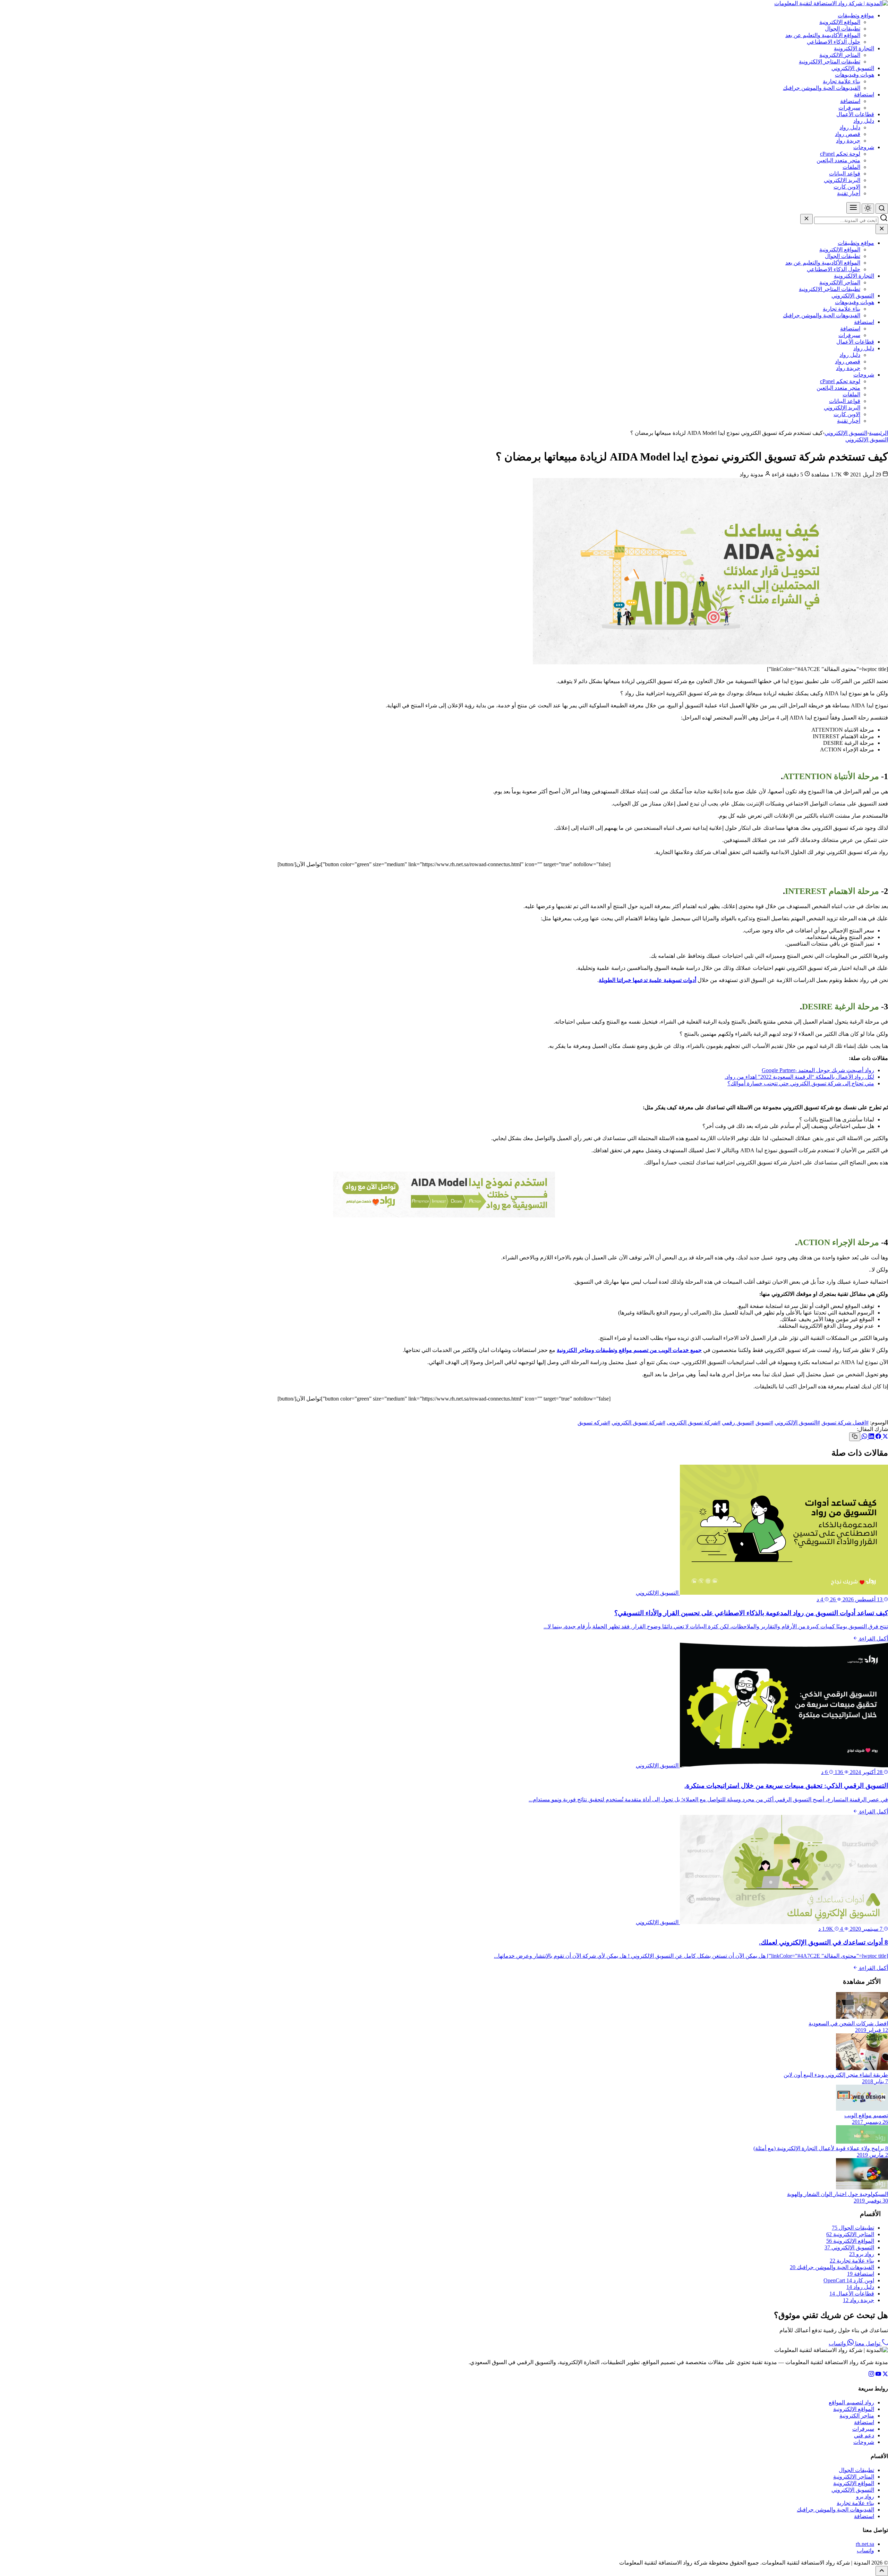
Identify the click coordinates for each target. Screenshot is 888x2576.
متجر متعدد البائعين (838, 160)
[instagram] (871, 2375)
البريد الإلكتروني (842, 180)
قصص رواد (848, 134)
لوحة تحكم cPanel (840, 154)
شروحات (864, 147)
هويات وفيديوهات (855, 75)
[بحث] (882, 209)
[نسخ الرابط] (855, 1437)
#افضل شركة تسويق (845, 1423)
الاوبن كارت (847, 187)
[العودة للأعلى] (882, 2571)
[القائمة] (853, 208)
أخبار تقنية (849, 193)
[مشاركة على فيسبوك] (878, 1437)
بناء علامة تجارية (842, 81)
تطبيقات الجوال (843, 29)
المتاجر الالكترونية (840, 55)
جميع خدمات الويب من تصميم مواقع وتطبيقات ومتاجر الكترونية (629, 1350)
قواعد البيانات (845, 174)
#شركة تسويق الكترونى (694, 1423)
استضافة (864, 94)
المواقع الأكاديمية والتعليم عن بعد (823, 35)
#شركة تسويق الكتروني (638, 1423)
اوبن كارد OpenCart (849, 2280)
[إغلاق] (806, 219)
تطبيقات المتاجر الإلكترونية (830, 62)
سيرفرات (849, 108)
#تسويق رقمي (738, 1423)
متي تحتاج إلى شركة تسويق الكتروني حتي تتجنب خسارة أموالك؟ (801, 1083)
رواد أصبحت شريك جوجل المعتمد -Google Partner (818, 1070)
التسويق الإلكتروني (853, 68)
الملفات (851, 167)
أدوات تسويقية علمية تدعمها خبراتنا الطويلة (647, 980)
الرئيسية (878, 433)
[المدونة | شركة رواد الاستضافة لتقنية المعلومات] (831, 3)
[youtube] (878, 2375)
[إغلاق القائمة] (882, 229)
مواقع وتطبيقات (856, 15)
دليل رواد (864, 121)
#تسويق (764, 1423)
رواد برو (862, 2254)
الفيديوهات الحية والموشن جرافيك (822, 88)
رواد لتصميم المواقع (851, 2402)
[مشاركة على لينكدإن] (871, 1437)
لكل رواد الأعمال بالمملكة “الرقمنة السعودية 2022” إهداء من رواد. (799, 1077)
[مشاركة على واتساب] (864, 1437)
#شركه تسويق (594, 1423)
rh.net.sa (865, 2544)
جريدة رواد (848, 141)
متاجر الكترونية (857, 2416)
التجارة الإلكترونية (854, 48)
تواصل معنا (868, 2344)
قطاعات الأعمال (855, 114)
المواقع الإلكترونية (840, 22)
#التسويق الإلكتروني (797, 1423)
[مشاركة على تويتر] (885, 1437)
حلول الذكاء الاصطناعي (834, 42)
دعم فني (864, 2435)
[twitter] (885, 2375)
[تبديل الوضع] (868, 209)
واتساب (838, 2344)
